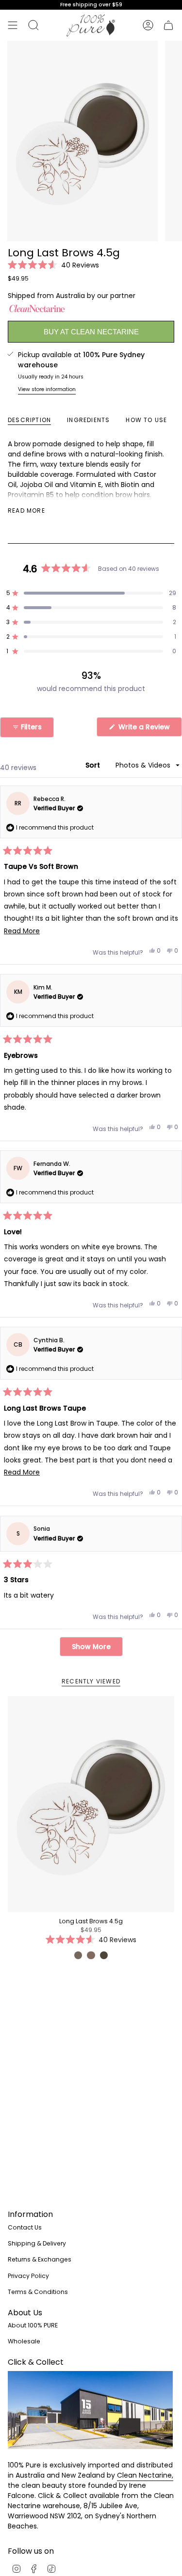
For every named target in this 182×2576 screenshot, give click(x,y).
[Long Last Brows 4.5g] (91, 1804)
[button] (53, 265)
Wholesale (24, 2341)
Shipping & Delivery (37, 2243)
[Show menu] (13, 25)
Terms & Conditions (38, 2292)
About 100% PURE (33, 2325)
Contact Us (25, 2227)
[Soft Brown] (91, 1955)
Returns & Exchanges (40, 2259)
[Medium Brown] (104, 1955)
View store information (47, 389)
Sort (94, 765)
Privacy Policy (28, 2276)
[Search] (33, 25)
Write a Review (149, 729)
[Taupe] (78, 1955)
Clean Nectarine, (145, 2475)
